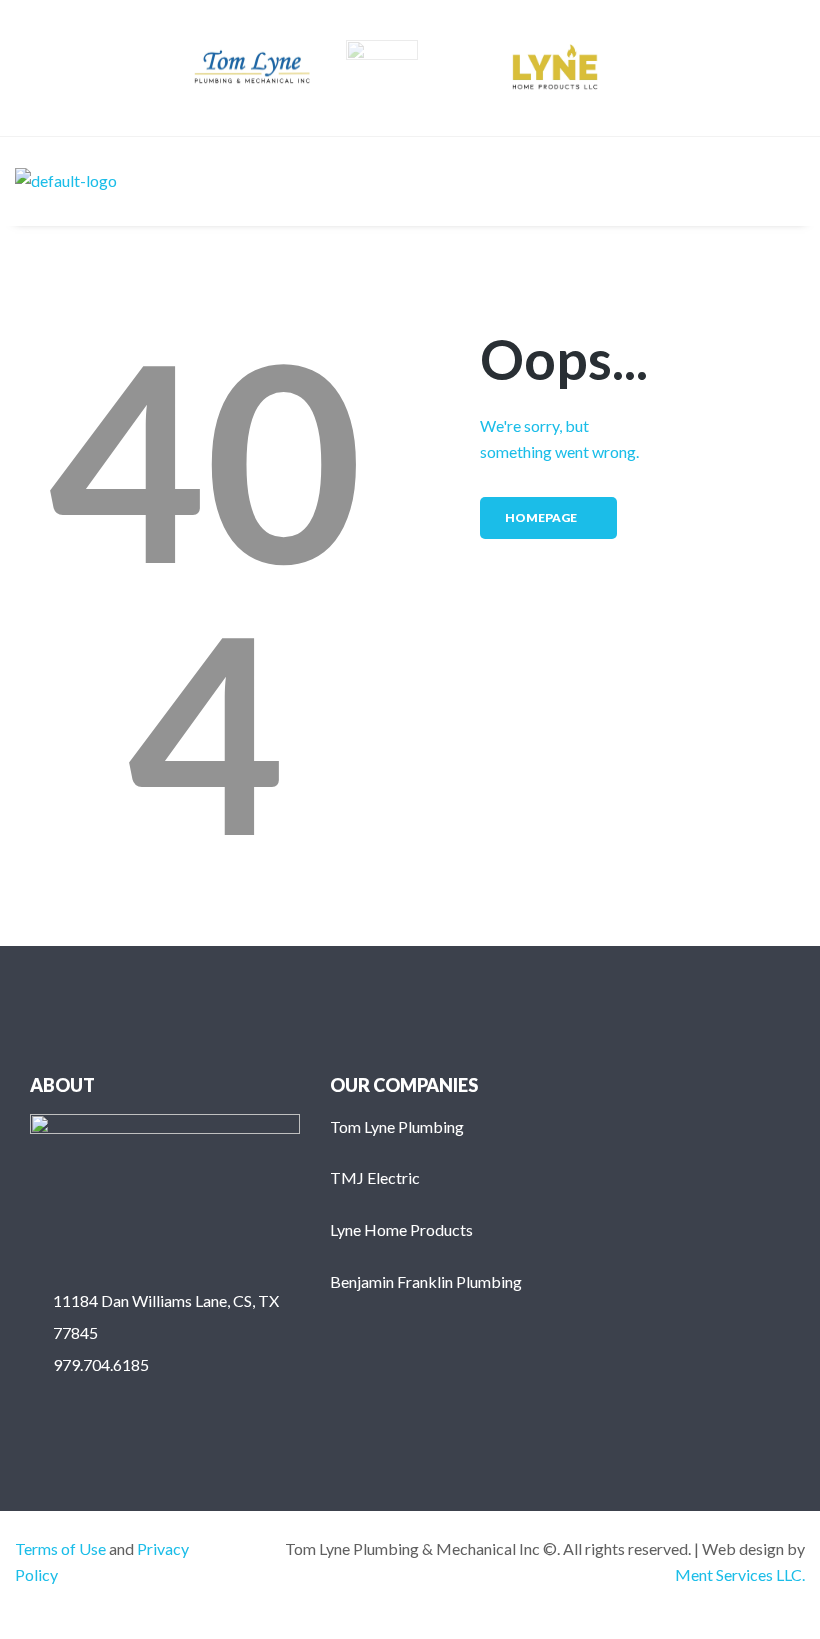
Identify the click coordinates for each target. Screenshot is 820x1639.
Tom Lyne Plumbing (397, 1126)
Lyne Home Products (401, 1229)
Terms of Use (60, 1548)
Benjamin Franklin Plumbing (426, 1281)
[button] (789, 181)
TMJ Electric (375, 1177)
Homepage (541, 517)
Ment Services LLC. (740, 1574)
